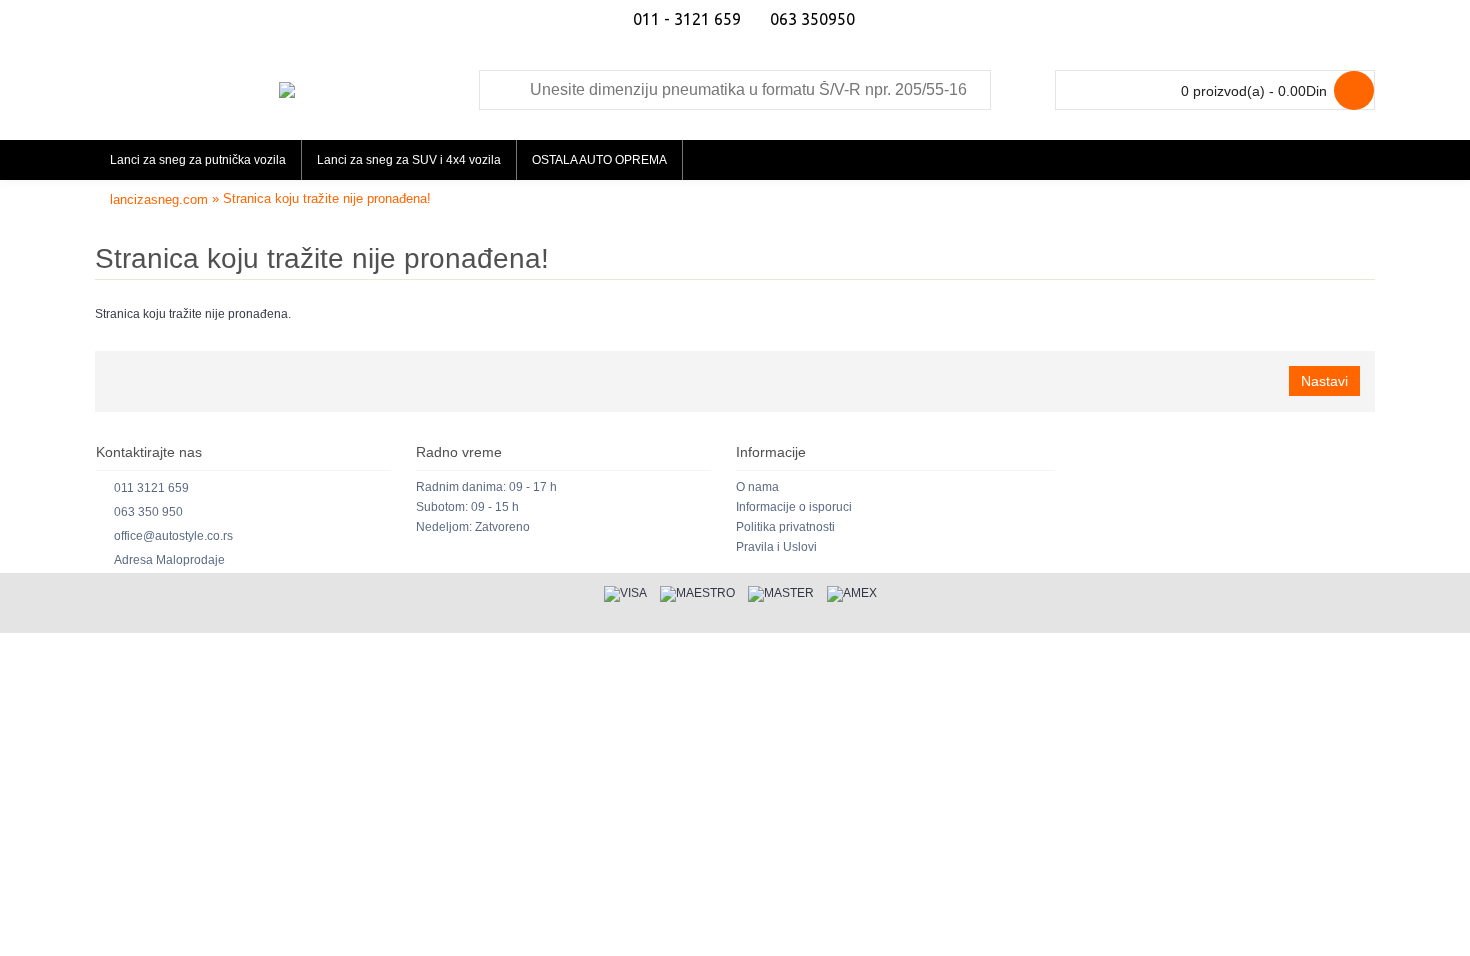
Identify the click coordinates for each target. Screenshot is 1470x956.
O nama (757, 487)
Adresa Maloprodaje (169, 560)
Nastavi (1324, 381)
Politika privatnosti (785, 527)
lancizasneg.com (159, 199)
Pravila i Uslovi (776, 547)
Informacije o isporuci (794, 507)
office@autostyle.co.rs (173, 536)
